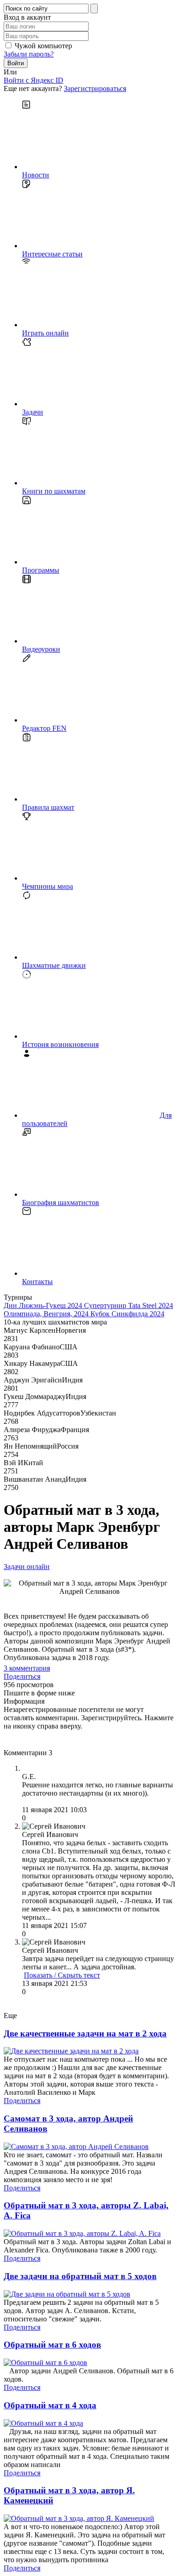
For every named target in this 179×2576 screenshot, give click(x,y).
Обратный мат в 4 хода (50, 2405)
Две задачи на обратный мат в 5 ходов (80, 2276)
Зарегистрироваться (95, 88)
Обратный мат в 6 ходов (52, 2345)
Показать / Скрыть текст (62, 1975)
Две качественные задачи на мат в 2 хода (85, 2033)
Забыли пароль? (29, 54)
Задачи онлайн (27, 1567)
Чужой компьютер (43, 46)
